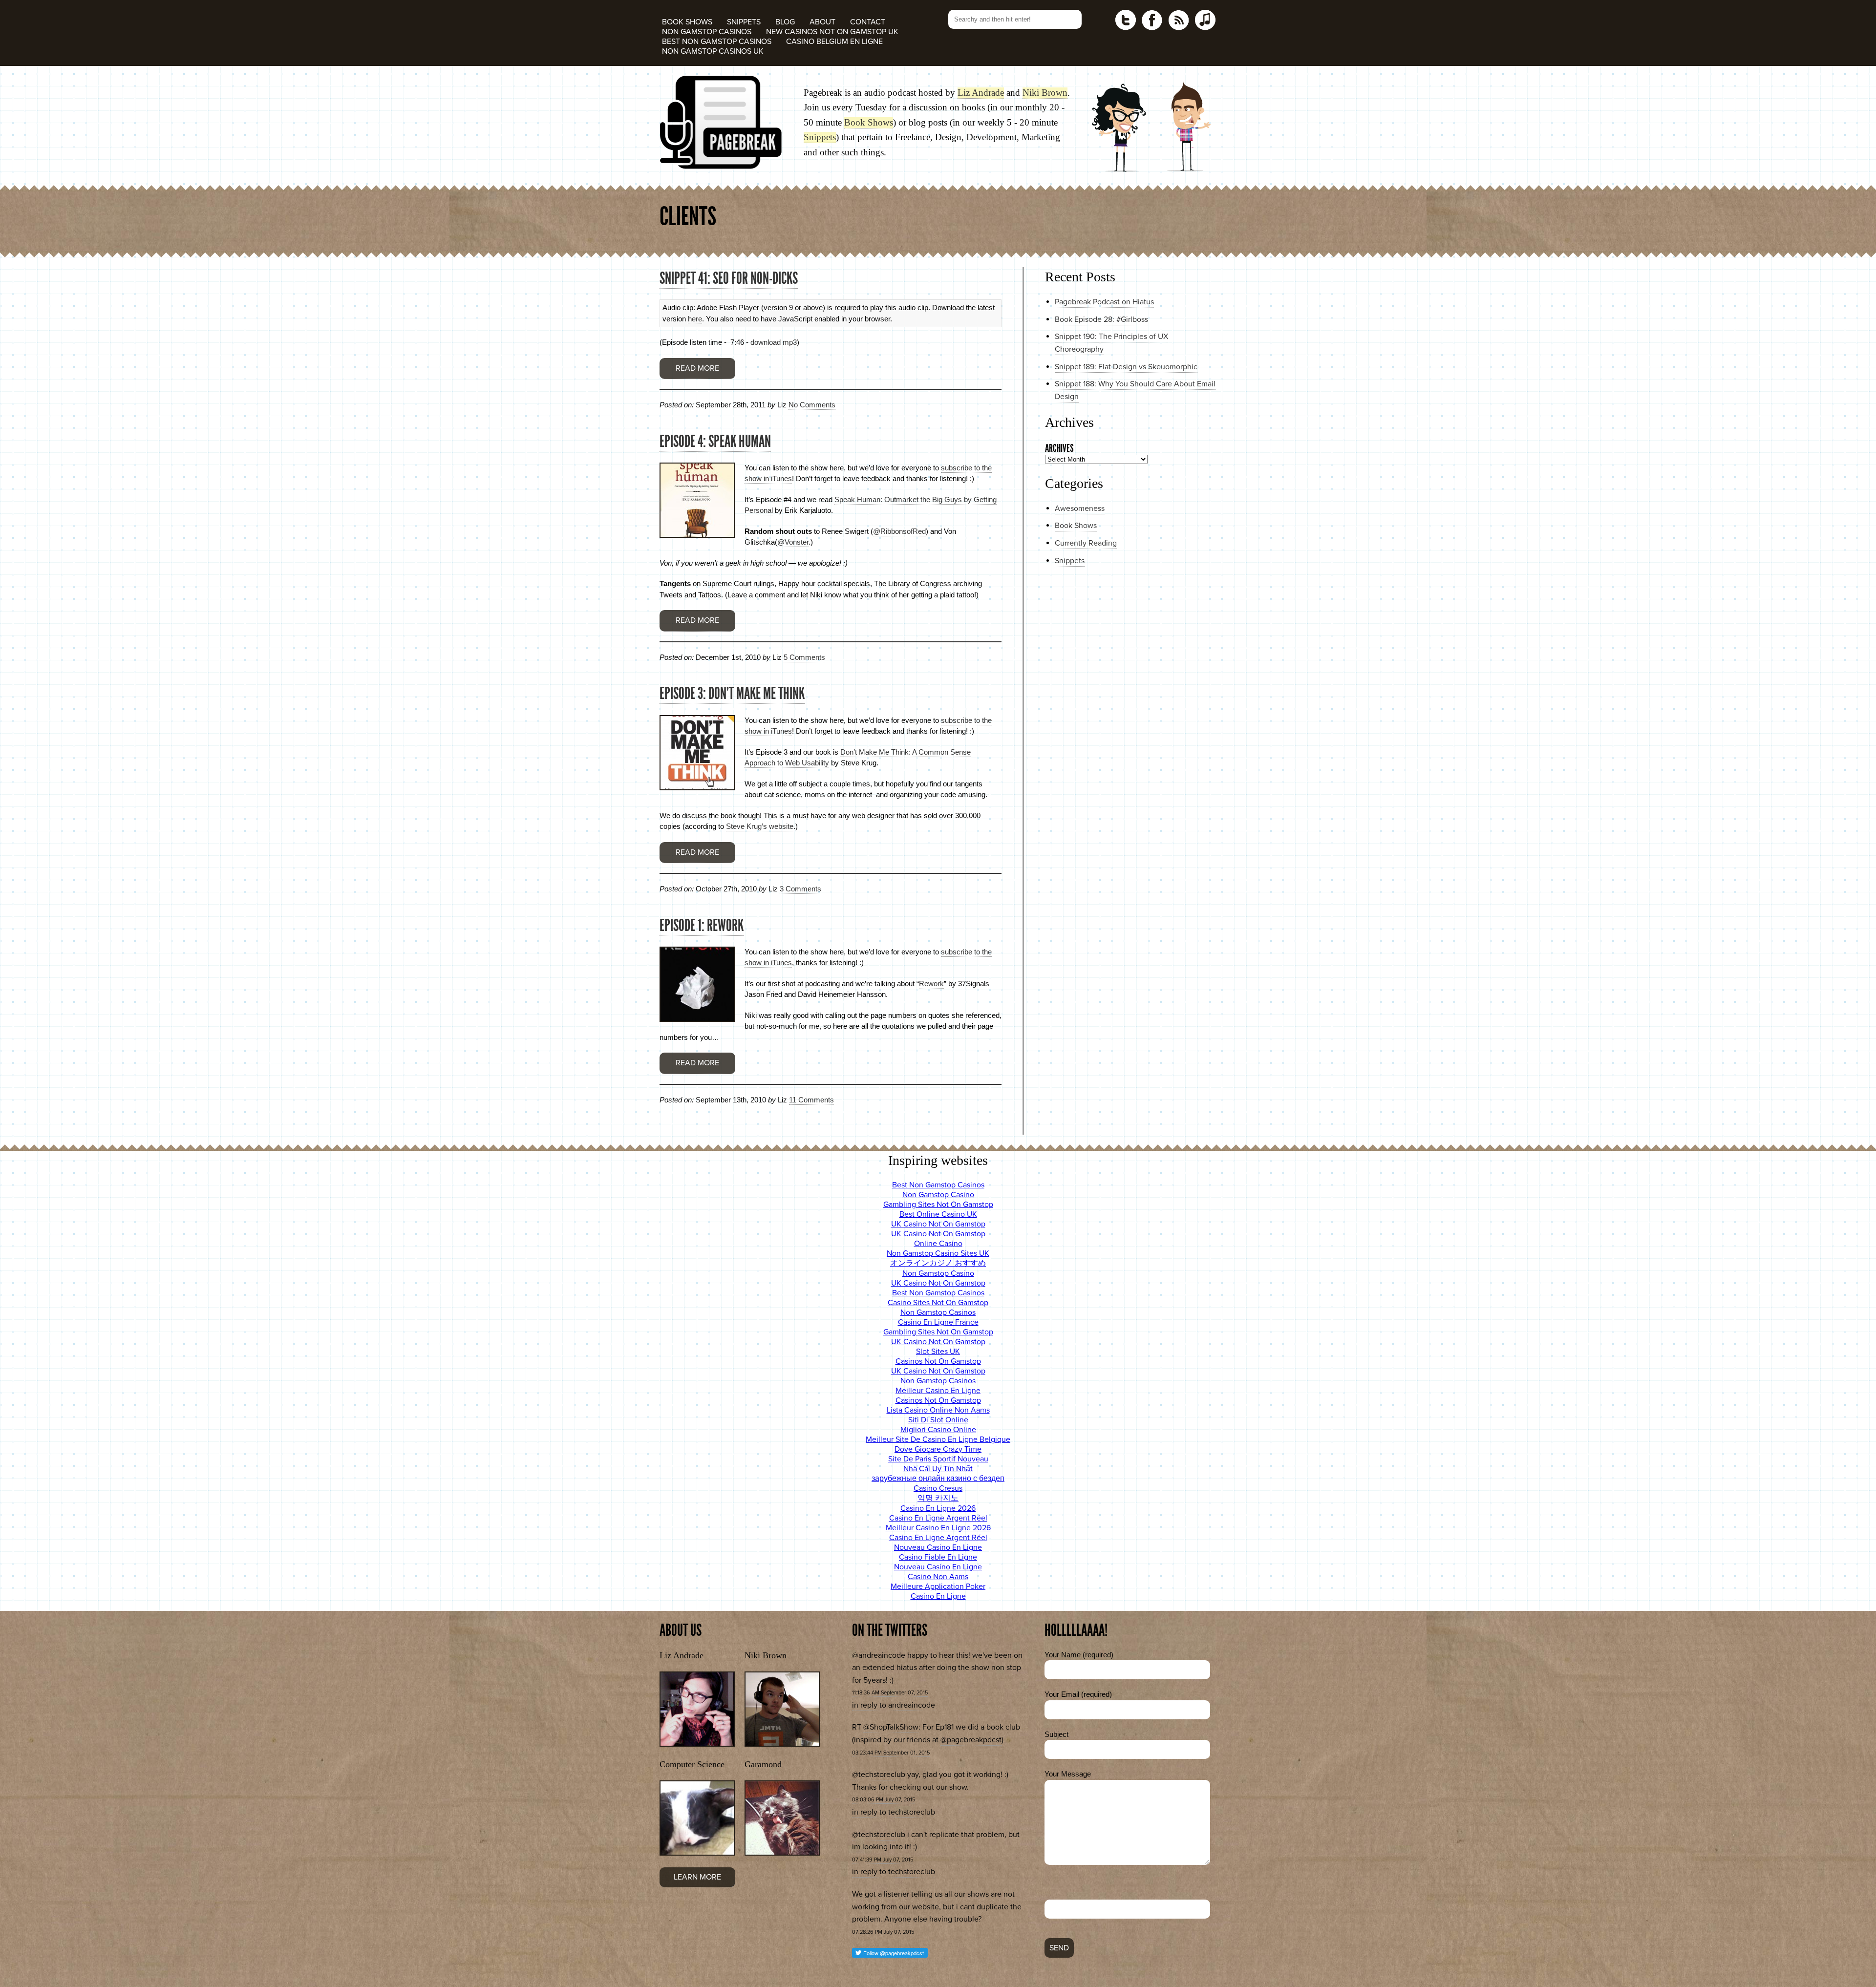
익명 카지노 (938, 1498)
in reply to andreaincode (894, 1705)
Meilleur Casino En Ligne (938, 1391)
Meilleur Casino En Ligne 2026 (938, 1528)
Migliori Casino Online (938, 1430)
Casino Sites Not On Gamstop (938, 1303)
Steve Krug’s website (760, 826)
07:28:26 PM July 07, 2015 (883, 1932)
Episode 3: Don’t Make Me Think (732, 693)
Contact (868, 22)
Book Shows (687, 22)
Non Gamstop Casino (938, 1195)
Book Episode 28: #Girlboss (1101, 319)
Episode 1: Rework (702, 925)
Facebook (1152, 20)
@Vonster (793, 542)
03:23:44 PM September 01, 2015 (891, 1753)
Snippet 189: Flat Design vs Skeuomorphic (1126, 367)
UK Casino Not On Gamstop (938, 1224)
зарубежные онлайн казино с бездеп (938, 1479)
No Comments (812, 405)
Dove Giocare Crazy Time (938, 1449)
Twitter (1126, 20)
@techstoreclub (879, 1775)
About (822, 22)
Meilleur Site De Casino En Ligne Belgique (938, 1439)
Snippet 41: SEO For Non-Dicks (729, 278)
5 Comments (804, 657)
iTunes (1205, 20)
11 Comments (811, 1100)
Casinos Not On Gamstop (938, 1361)
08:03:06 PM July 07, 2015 (884, 1800)
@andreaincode (879, 1655)
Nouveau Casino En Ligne (938, 1547)
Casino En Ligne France (938, 1322)
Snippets (744, 22)
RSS (1178, 20)
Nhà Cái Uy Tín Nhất (938, 1469)
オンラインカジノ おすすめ (938, 1263)
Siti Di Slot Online (938, 1420)
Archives (1059, 448)
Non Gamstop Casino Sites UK (938, 1253)
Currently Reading (1086, 543)
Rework (931, 983)
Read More (697, 368)
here (695, 319)
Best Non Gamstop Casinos (717, 42)
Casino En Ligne (938, 1596)
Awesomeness (1080, 508)
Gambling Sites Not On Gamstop (938, 1205)
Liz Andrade (981, 93)
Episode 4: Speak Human (715, 441)
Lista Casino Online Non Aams (938, 1410)
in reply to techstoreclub (894, 1812)
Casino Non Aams (938, 1577)
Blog (785, 22)
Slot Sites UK (938, 1352)
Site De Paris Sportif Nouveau (938, 1459)
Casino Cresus (938, 1488)
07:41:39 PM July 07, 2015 (883, 1860)
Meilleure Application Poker (938, 1586)
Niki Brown (1045, 93)
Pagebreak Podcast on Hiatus (1104, 302)
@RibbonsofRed (899, 531)
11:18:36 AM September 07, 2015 (890, 1693)
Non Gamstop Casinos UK (713, 51)
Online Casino (938, 1244)
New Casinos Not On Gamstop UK (832, 32)
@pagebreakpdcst (971, 1740)
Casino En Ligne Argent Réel (938, 1518)
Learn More (697, 1877)
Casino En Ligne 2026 (938, 1508)
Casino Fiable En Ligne (938, 1557)
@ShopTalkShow (891, 1727)
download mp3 (774, 342)
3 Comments (800, 889)
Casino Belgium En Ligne (834, 42)
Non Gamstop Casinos (707, 32)
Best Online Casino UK (938, 1214)
